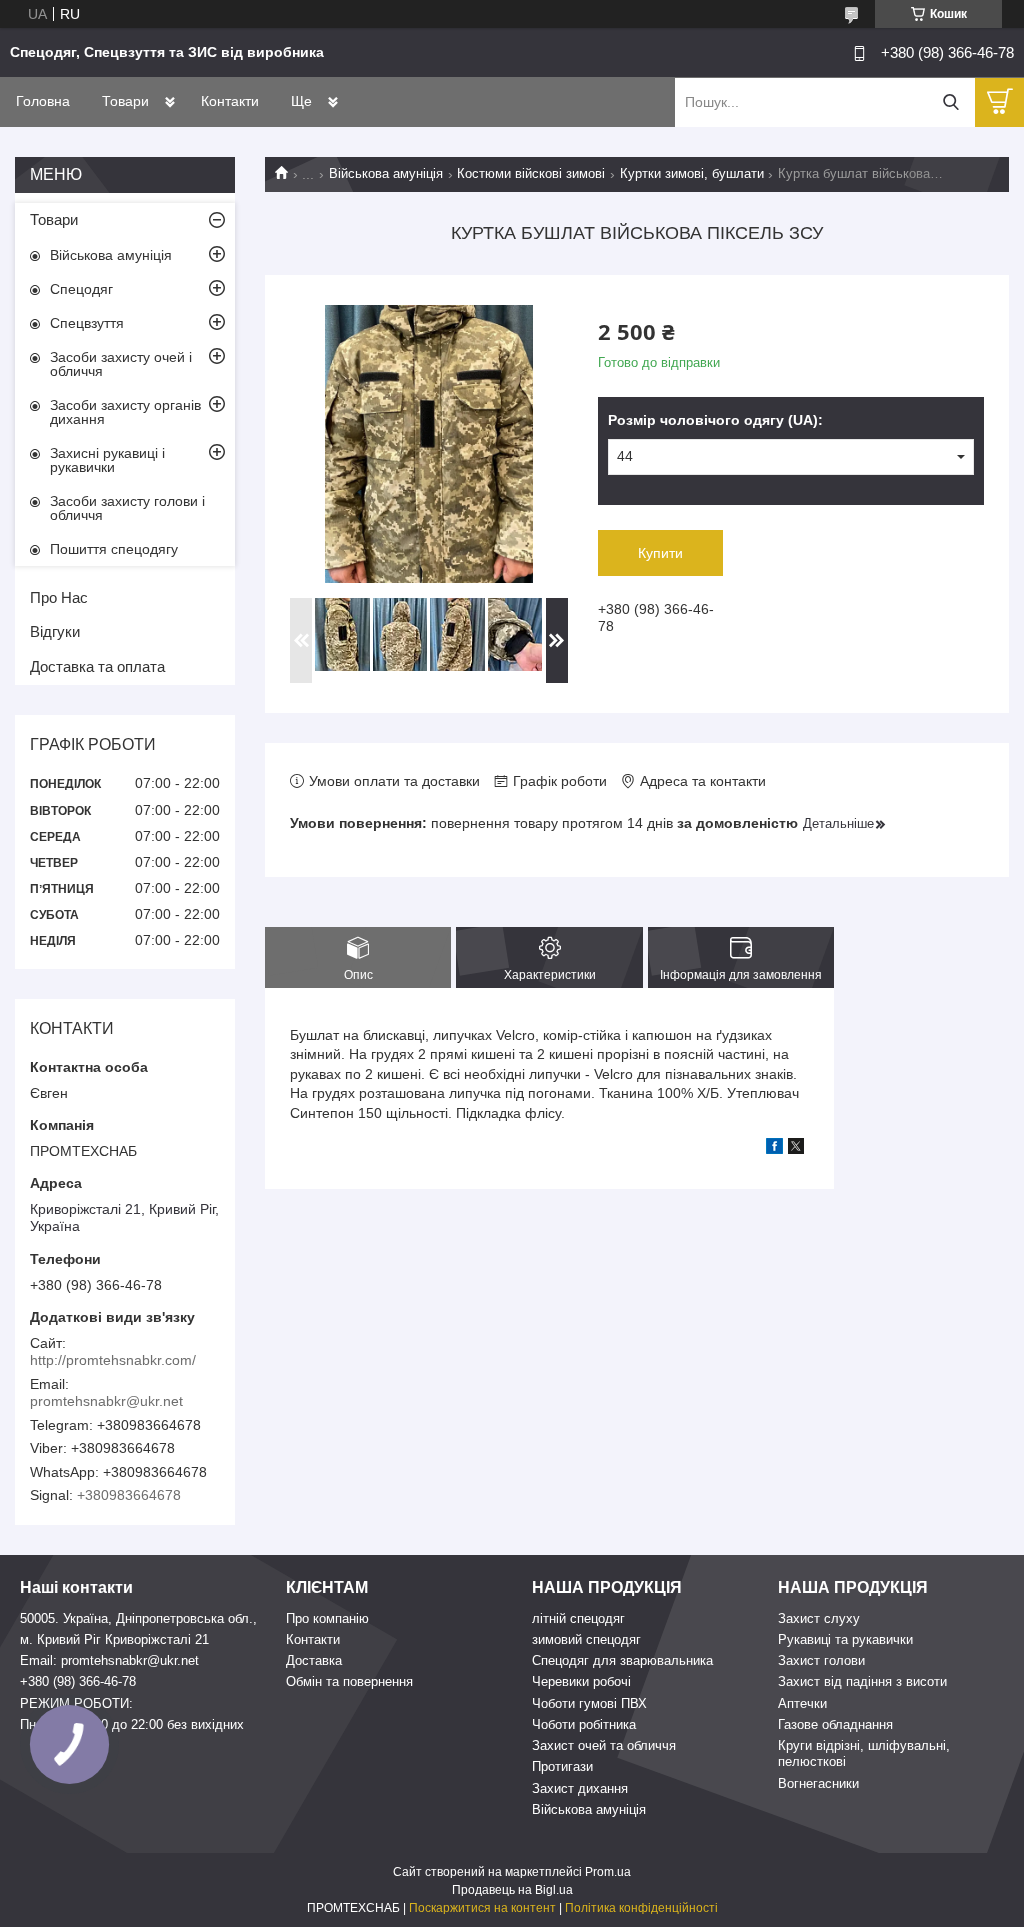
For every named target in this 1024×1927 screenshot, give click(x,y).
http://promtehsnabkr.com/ (113, 1360)
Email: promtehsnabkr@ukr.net (109, 1660)
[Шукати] (950, 102)
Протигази (562, 1766)
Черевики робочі (581, 1681)
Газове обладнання (835, 1724)
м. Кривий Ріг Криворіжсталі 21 (114, 1639)
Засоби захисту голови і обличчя (127, 508)
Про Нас (59, 597)
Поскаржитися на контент (482, 1908)
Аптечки (802, 1703)
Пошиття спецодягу (114, 549)
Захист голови (821, 1660)
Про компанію (327, 1618)
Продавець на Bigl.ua (512, 1890)
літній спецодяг (578, 1618)
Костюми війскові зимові (531, 173)
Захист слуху (819, 1618)
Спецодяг (81, 289)
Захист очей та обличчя (604, 1745)
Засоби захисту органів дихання (125, 412)
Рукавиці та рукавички (845, 1639)
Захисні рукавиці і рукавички (107, 460)
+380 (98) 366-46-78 (78, 1681)
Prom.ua (608, 1872)
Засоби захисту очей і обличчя (121, 364)
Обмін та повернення (349, 1681)
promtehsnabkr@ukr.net (106, 1401)
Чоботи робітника (584, 1724)
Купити (660, 553)
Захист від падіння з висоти (862, 1681)
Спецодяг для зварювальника (622, 1660)
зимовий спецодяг (586, 1639)
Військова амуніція (386, 173)
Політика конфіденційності (641, 1908)
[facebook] (774, 1149)
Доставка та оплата (97, 666)
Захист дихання (580, 1788)
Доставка (314, 1660)
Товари (125, 101)
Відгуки (55, 631)
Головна (43, 101)
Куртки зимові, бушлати (692, 173)
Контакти (230, 101)
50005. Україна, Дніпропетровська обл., (138, 1618)
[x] (796, 1149)
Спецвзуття (87, 323)
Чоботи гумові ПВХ (589, 1703)
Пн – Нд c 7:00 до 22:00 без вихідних (132, 1724)
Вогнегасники (818, 1783)
